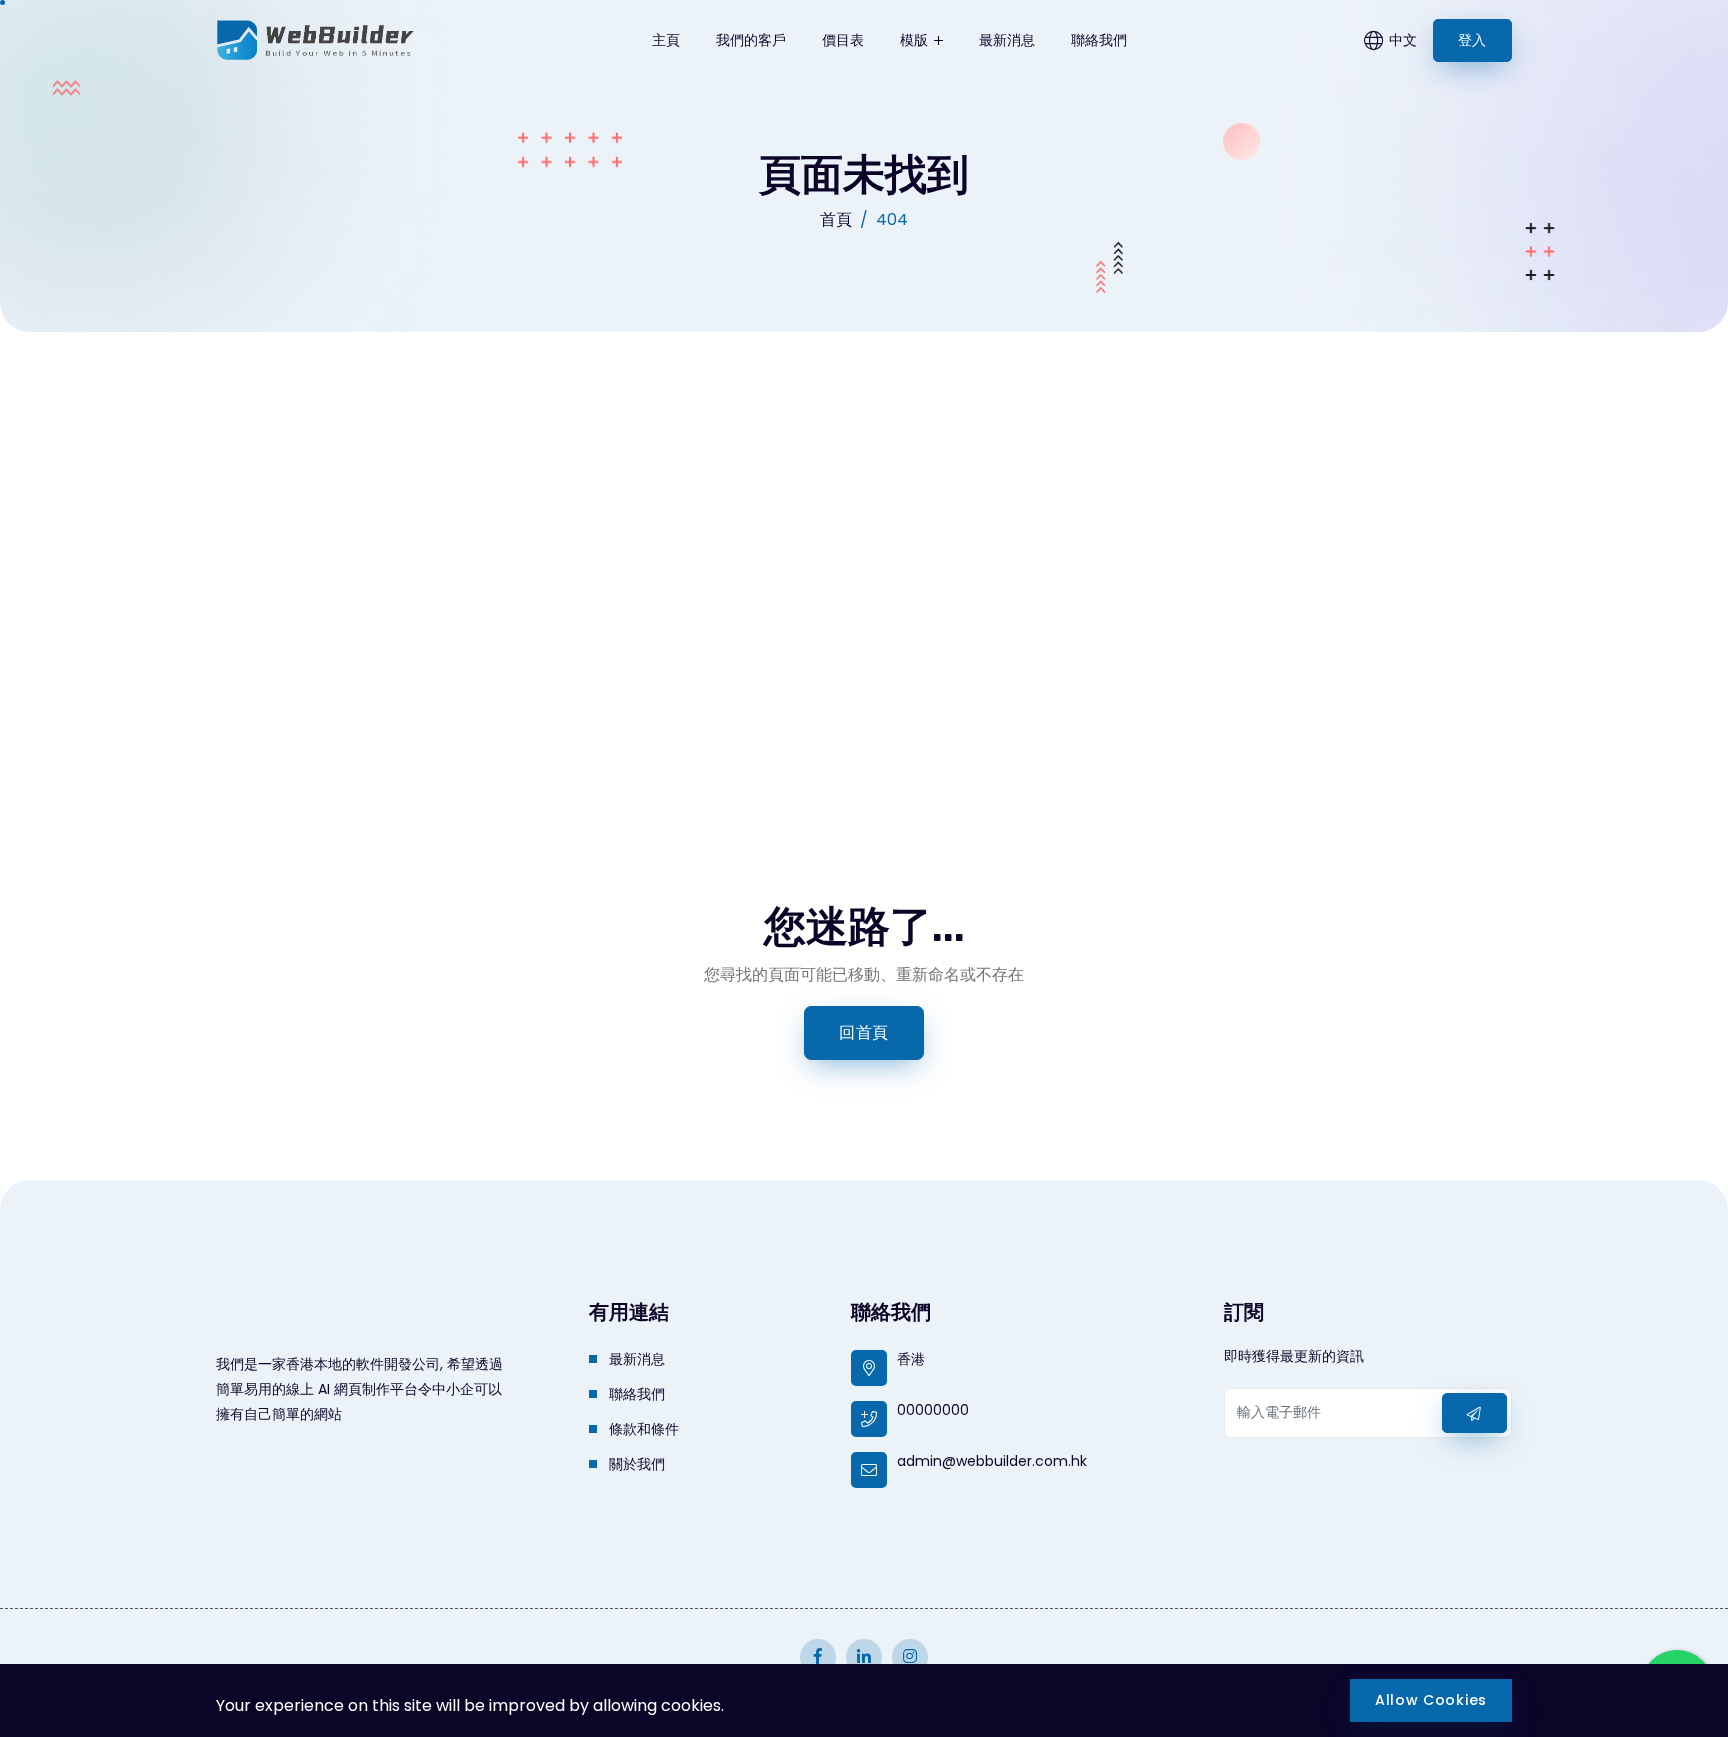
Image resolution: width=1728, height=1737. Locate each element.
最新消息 (1007, 40)
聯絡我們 (1099, 40)
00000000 (933, 1410)
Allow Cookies (1431, 1700)
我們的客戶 (751, 40)
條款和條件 (644, 1429)
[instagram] (818, 1657)
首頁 (836, 219)
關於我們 (637, 1464)
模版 (916, 40)
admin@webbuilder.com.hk (992, 1461)
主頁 (666, 40)
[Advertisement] (864, 482)
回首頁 (864, 1032)
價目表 (843, 40)
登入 (1472, 40)
